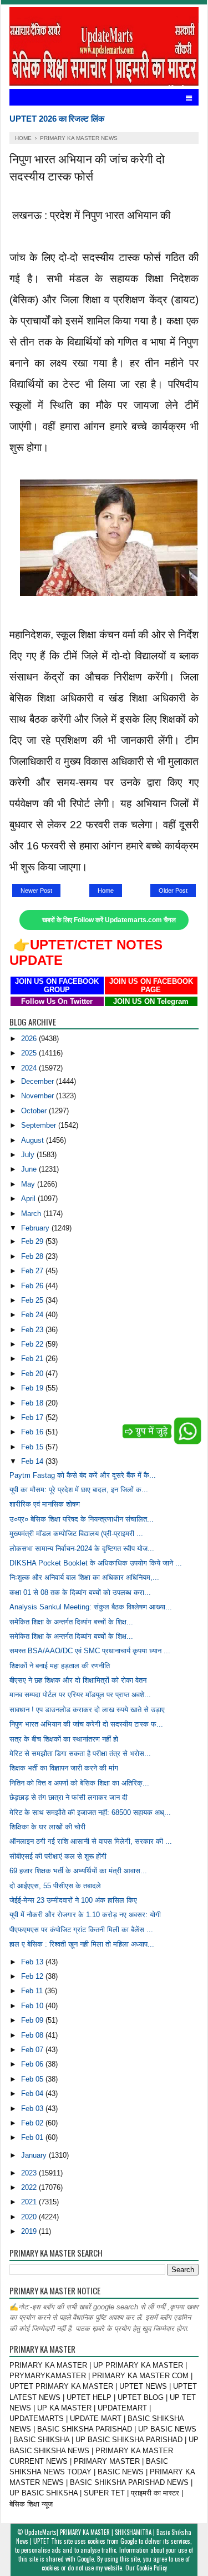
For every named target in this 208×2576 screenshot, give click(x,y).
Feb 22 (33, 1344)
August (34, 1140)
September (40, 1125)
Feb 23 (33, 1330)
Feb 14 (33, 1461)
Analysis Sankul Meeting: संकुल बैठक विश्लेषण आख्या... (91, 1607)
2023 (30, 2173)
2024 (30, 1068)
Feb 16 (33, 1432)
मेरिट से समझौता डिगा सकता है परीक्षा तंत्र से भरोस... (80, 1754)
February (36, 1228)
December (39, 1081)
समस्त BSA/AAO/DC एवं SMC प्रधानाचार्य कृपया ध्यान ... (90, 1651)
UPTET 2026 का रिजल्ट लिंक (57, 119)
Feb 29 (33, 1241)
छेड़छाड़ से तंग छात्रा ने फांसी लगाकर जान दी (69, 1797)
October (35, 1111)
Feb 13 (33, 1962)
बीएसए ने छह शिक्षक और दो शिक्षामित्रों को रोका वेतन (78, 1680)
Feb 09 (33, 2020)
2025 (30, 1053)
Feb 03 (33, 2109)
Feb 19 (33, 1388)
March (32, 1214)
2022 (30, 2187)
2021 (30, 2202)
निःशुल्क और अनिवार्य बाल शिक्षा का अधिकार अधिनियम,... (84, 1577)
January (35, 2155)
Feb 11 (33, 1991)
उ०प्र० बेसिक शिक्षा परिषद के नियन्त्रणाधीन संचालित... (82, 1519)
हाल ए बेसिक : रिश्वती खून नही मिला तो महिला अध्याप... (82, 1944)
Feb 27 (33, 1271)
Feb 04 (33, 2094)
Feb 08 (33, 2035)
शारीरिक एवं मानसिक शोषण (45, 1504)
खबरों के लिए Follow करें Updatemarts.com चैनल (109, 920)
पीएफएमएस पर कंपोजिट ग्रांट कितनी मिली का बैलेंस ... (81, 1930)
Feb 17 (33, 1417)
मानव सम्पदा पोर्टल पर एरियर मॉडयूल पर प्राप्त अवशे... (80, 1695)
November (39, 1096)
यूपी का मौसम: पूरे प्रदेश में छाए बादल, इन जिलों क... (79, 1490)
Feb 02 (33, 2123)
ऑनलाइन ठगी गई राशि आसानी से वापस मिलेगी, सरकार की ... (91, 1841)
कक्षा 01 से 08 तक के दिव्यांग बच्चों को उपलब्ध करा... (80, 1592)
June (30, 1169)
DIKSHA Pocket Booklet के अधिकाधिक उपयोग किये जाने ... (96, 1563)
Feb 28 (33, 1256)
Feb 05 (33, 2079)
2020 (30, 2217)
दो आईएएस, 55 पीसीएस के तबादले (55, 1886)
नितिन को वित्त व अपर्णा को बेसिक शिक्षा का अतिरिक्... (79, 1783)
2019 (30, 2231)
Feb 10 (33, 2006)
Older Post (173, 891)
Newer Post (36, 891)
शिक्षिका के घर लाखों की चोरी (47, 1827)
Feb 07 (33, 2050)
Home (106, 891)
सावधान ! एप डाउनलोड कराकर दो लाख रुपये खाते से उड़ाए (87, 1710)
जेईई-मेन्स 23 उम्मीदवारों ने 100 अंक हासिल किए (73, 1900)
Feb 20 (33, 1374)
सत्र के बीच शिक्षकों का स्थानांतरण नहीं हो (64, 1739)
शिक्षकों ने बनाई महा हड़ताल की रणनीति (60, 1666)
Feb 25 (33, 1300)
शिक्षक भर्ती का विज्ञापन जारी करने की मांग (64, 1768)
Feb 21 (33, 1359)
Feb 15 (33, 1447)
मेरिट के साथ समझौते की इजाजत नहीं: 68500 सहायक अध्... (90, 1812)
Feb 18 (33, 1403)
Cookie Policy (152, 2568)
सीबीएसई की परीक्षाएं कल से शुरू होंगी (58, 1856)
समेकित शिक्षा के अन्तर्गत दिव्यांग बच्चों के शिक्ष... (71, 1622)
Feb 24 (33, 1315)
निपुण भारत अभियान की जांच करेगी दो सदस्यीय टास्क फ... (86, 1724)
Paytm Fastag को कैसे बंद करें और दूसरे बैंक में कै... (83, 1475)
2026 (30, 1039)
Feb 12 (33, 1976)
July (29, 1155)
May (29, 1184)
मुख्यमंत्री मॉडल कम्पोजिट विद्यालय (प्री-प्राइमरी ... (76, 1534)
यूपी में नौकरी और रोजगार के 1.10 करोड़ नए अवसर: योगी (85, 1915)
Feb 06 (33, 2064)
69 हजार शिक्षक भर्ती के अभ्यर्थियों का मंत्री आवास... (78, 1871)
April (29, 1199)
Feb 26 (33, 1286)
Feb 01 (33, 2137)
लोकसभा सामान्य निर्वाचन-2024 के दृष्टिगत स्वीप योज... (82, 1549)
